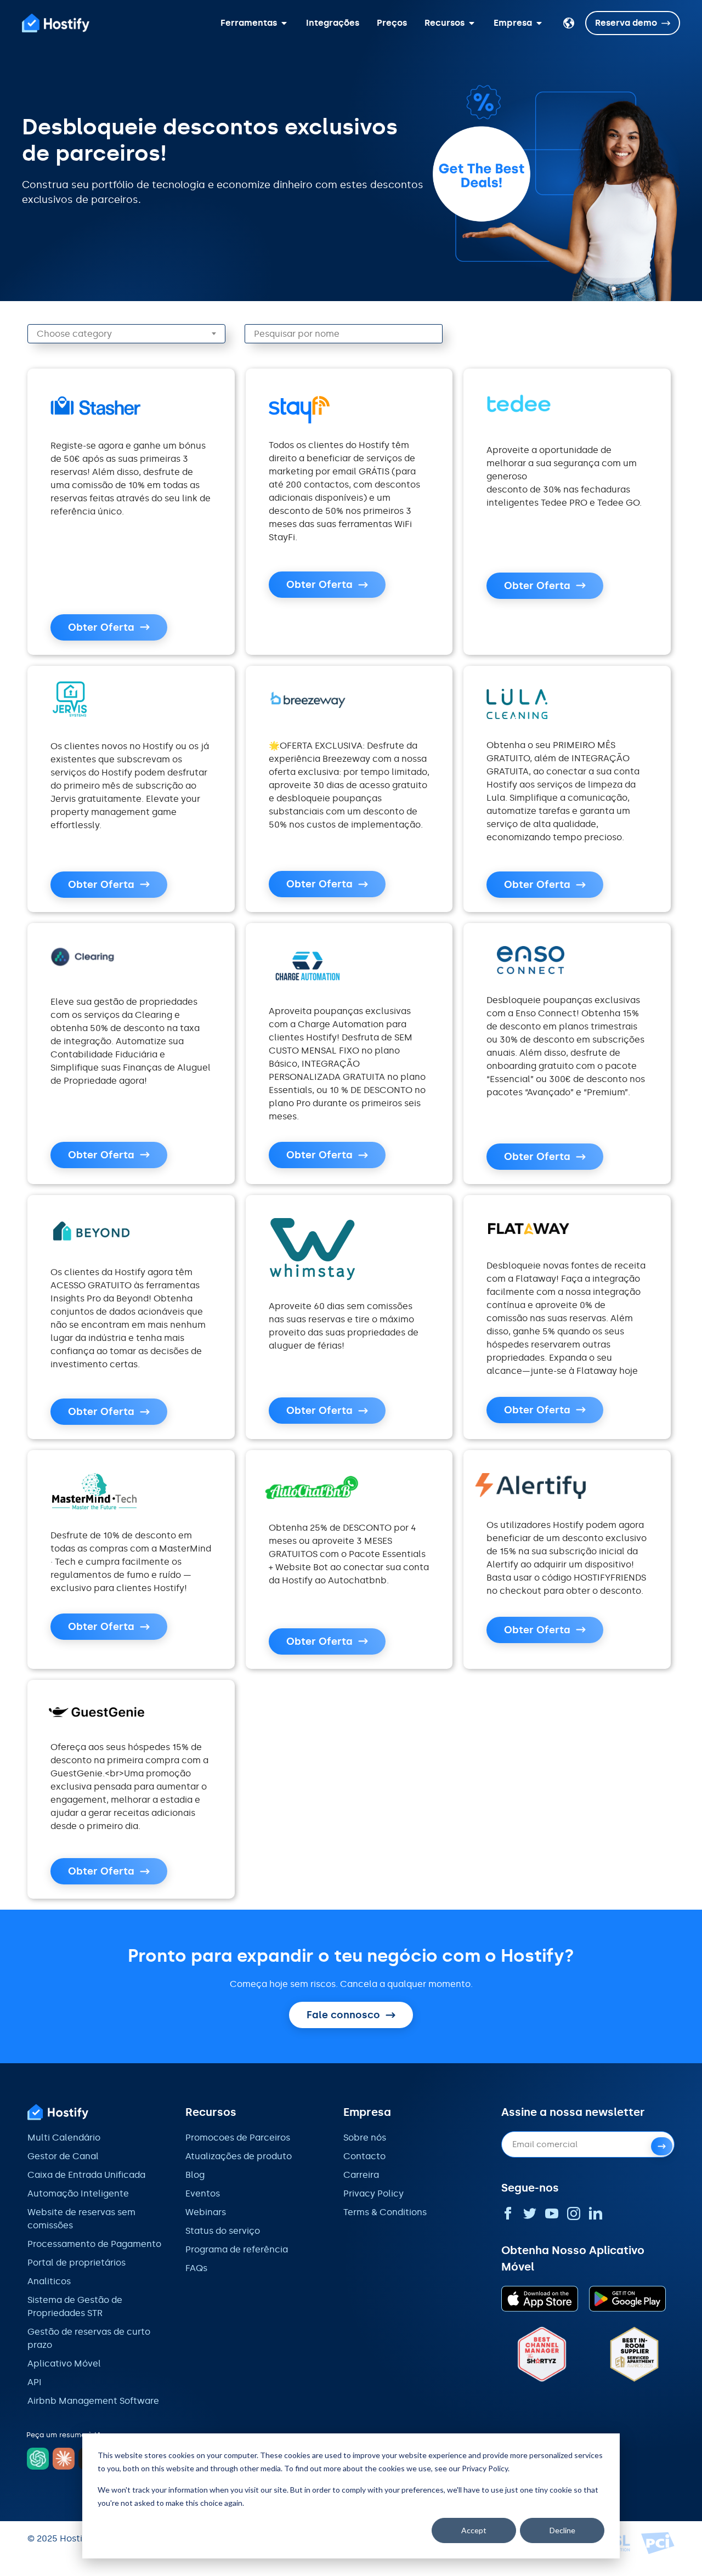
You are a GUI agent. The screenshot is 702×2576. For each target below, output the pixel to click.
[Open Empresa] (539, 23)
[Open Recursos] (472, 23)
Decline (562, 2530)
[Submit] (662, 2146)
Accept (474, 2530)
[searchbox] (134, 334)
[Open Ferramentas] (284, 23)
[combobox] (126, 334)
